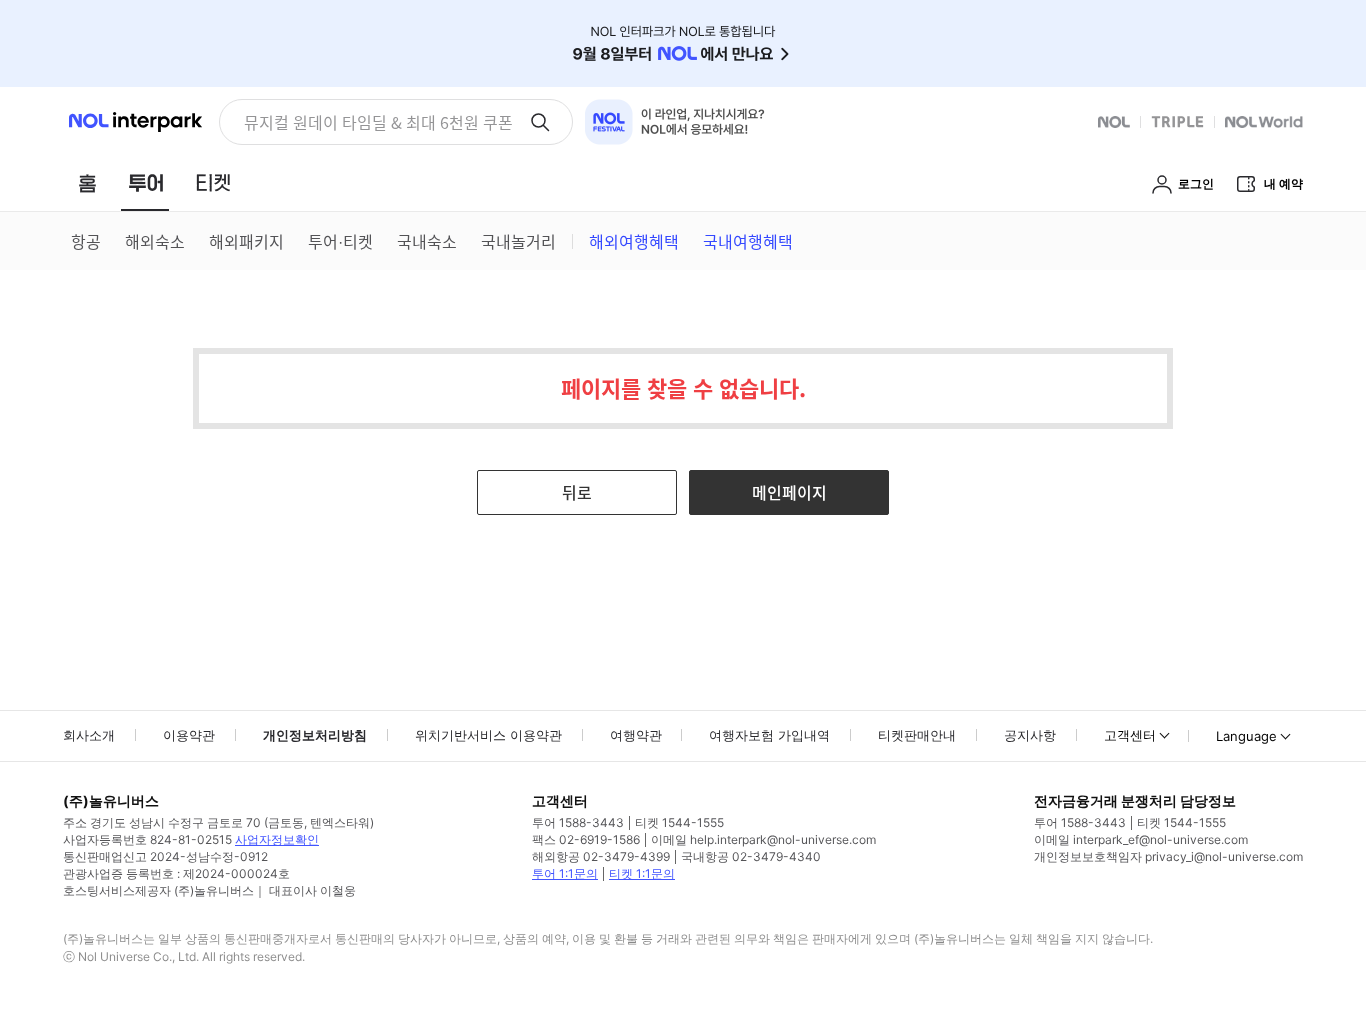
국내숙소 (427, 241)
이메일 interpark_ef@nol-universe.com (1141, 839)
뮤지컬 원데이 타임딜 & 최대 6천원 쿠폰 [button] (378, 122)
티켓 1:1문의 (642, 873)
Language (1246, 736)
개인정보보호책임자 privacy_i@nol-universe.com (1168, 856)
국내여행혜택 (748, 241)
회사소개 (89, 735)
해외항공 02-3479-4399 (601, 856)
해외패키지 (246, 241)
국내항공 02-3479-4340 (751, 856)
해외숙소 (155, 241)
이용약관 (189, 735)
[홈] (87, 183)
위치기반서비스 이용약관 (488, 735)
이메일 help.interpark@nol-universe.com (763, 839)
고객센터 (1130, 735)
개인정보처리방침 (315, 735)
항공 (86, 241)
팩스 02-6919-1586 (586, 839)
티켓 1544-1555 (679, 822)
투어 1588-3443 (578, 822)
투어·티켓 (340, 241)
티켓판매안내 (917, 735)
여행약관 (636, 735)
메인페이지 (789, 492)
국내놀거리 (518, 241)
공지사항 (1030, 735)
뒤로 (577, 492)
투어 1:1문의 (565, 873)
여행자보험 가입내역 (769, 735)
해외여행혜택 (634, 241)
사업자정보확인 (277, 839)
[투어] (145, 183)
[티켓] (213, 183)
